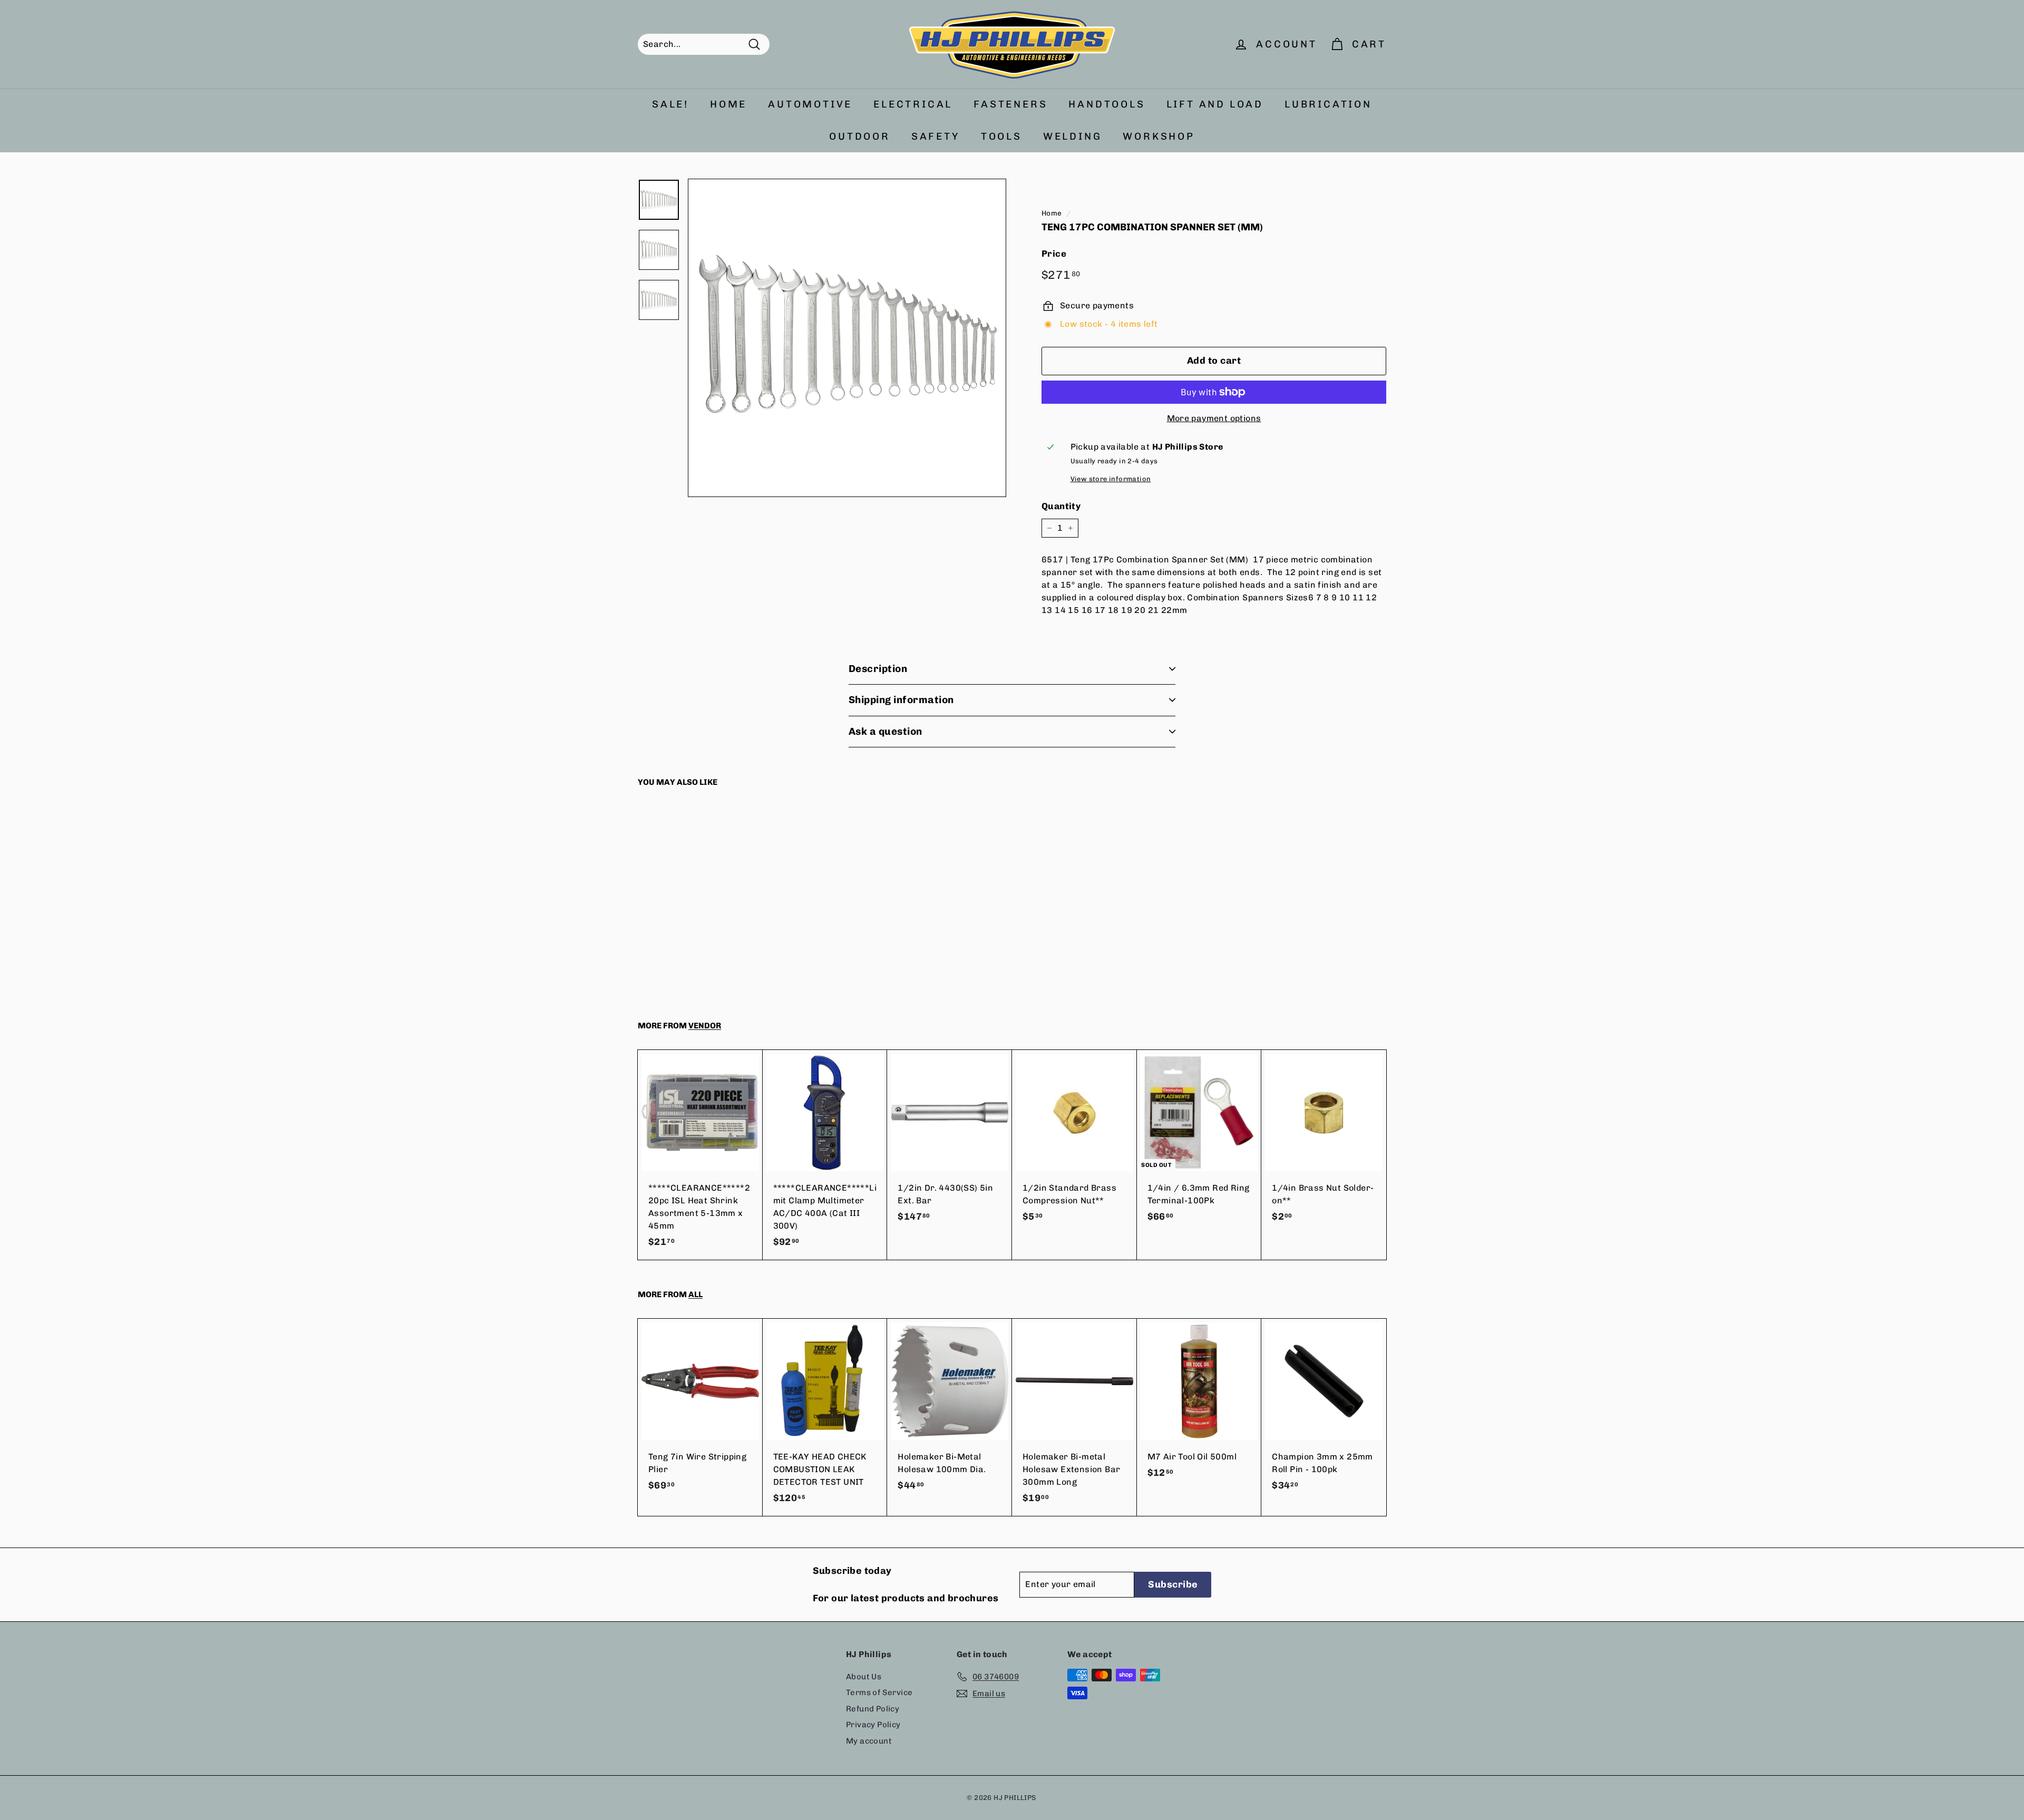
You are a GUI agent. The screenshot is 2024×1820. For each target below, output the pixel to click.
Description (878, 669)
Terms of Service (879, 1692)
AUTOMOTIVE (810, 104)
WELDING (1073, 136)
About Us (864, 1677)
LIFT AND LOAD (1215, 104)
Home (1052, 213)
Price (1054, 254)
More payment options (1214, 418)
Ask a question (885, 731)
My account (869, 1741)
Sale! (670, 104)
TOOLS (1001, 136)
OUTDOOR (860, 136)
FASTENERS (1010, 104)
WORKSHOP (1159, 136)
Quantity (1061, 506)
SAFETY (936, 136)
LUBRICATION (1328, 104)
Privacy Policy (873, 1725)
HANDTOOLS (1107, 104)
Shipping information (901, 700)
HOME (728, 104)
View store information (1111, 479)
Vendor (705, 1026)
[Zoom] (847, 338)
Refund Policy (873, 1709)
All (695, 1295)
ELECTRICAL (913, 104)
